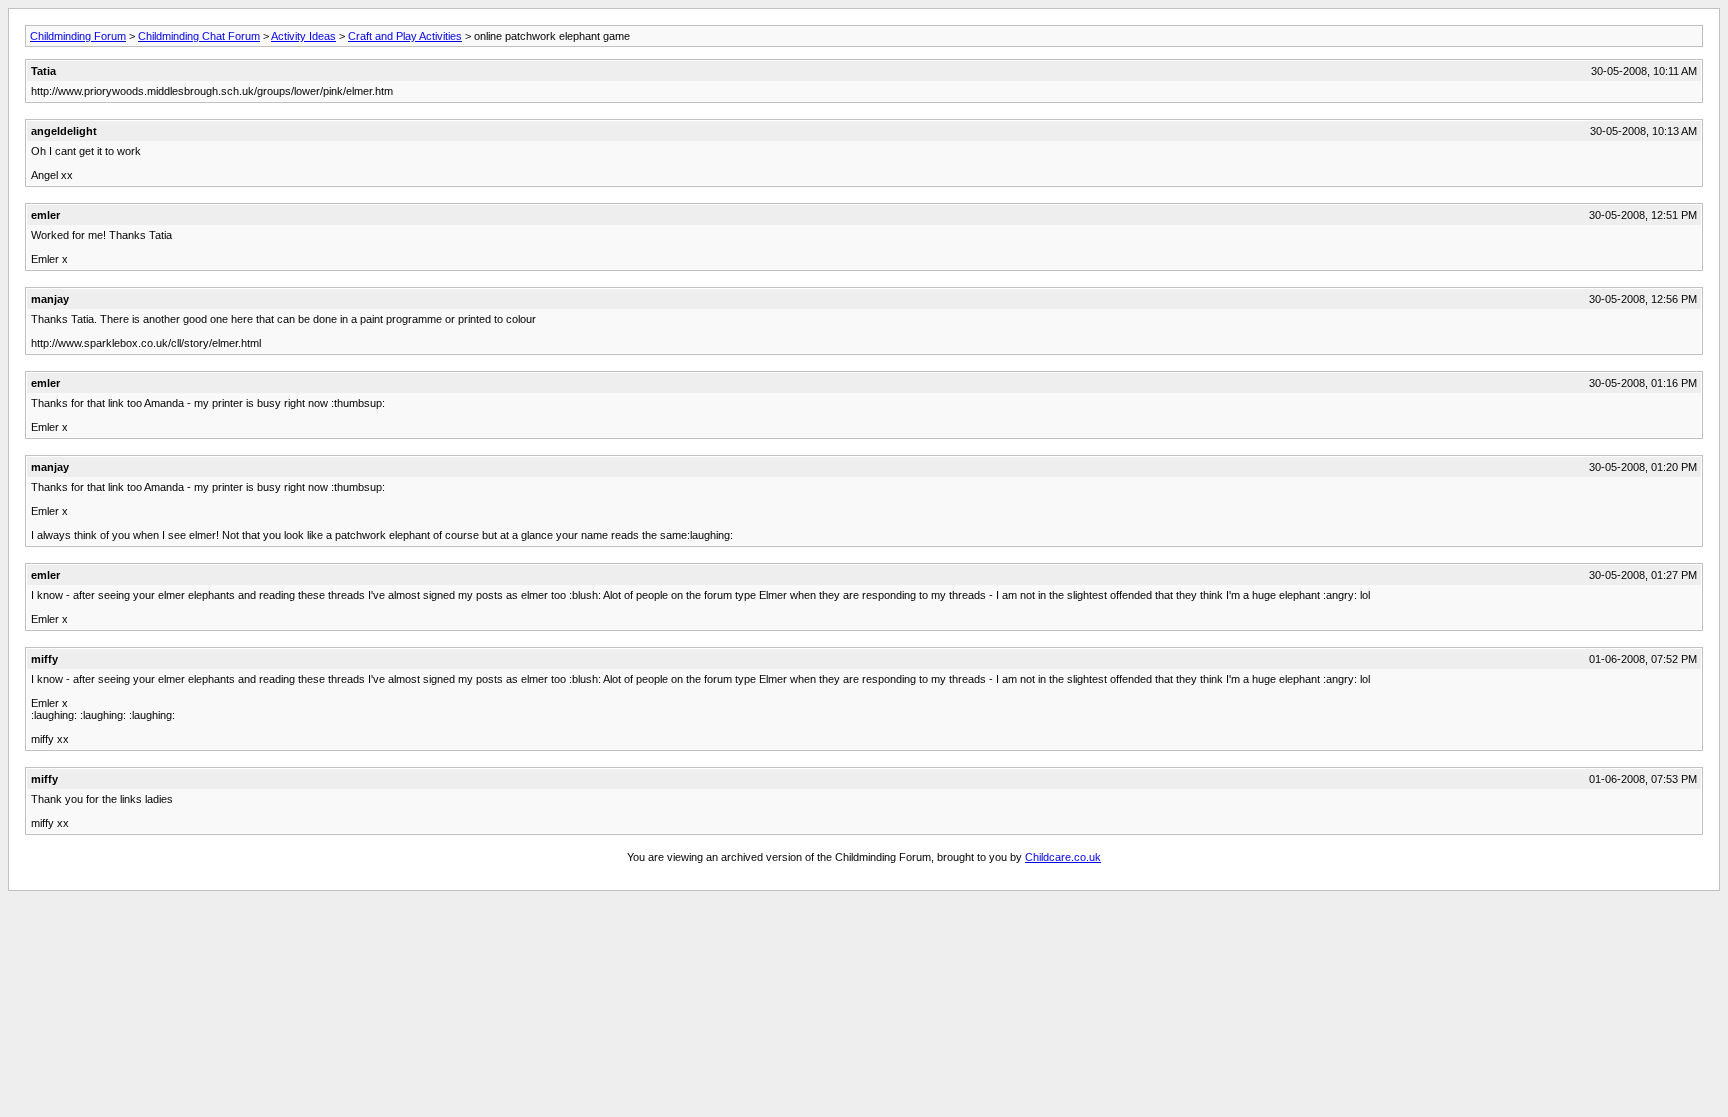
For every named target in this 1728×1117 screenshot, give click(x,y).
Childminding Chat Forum (199, 36)
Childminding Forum (78, 36)
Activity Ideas (303, 36)
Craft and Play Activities (405, 36)
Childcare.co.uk (1063, 857)
